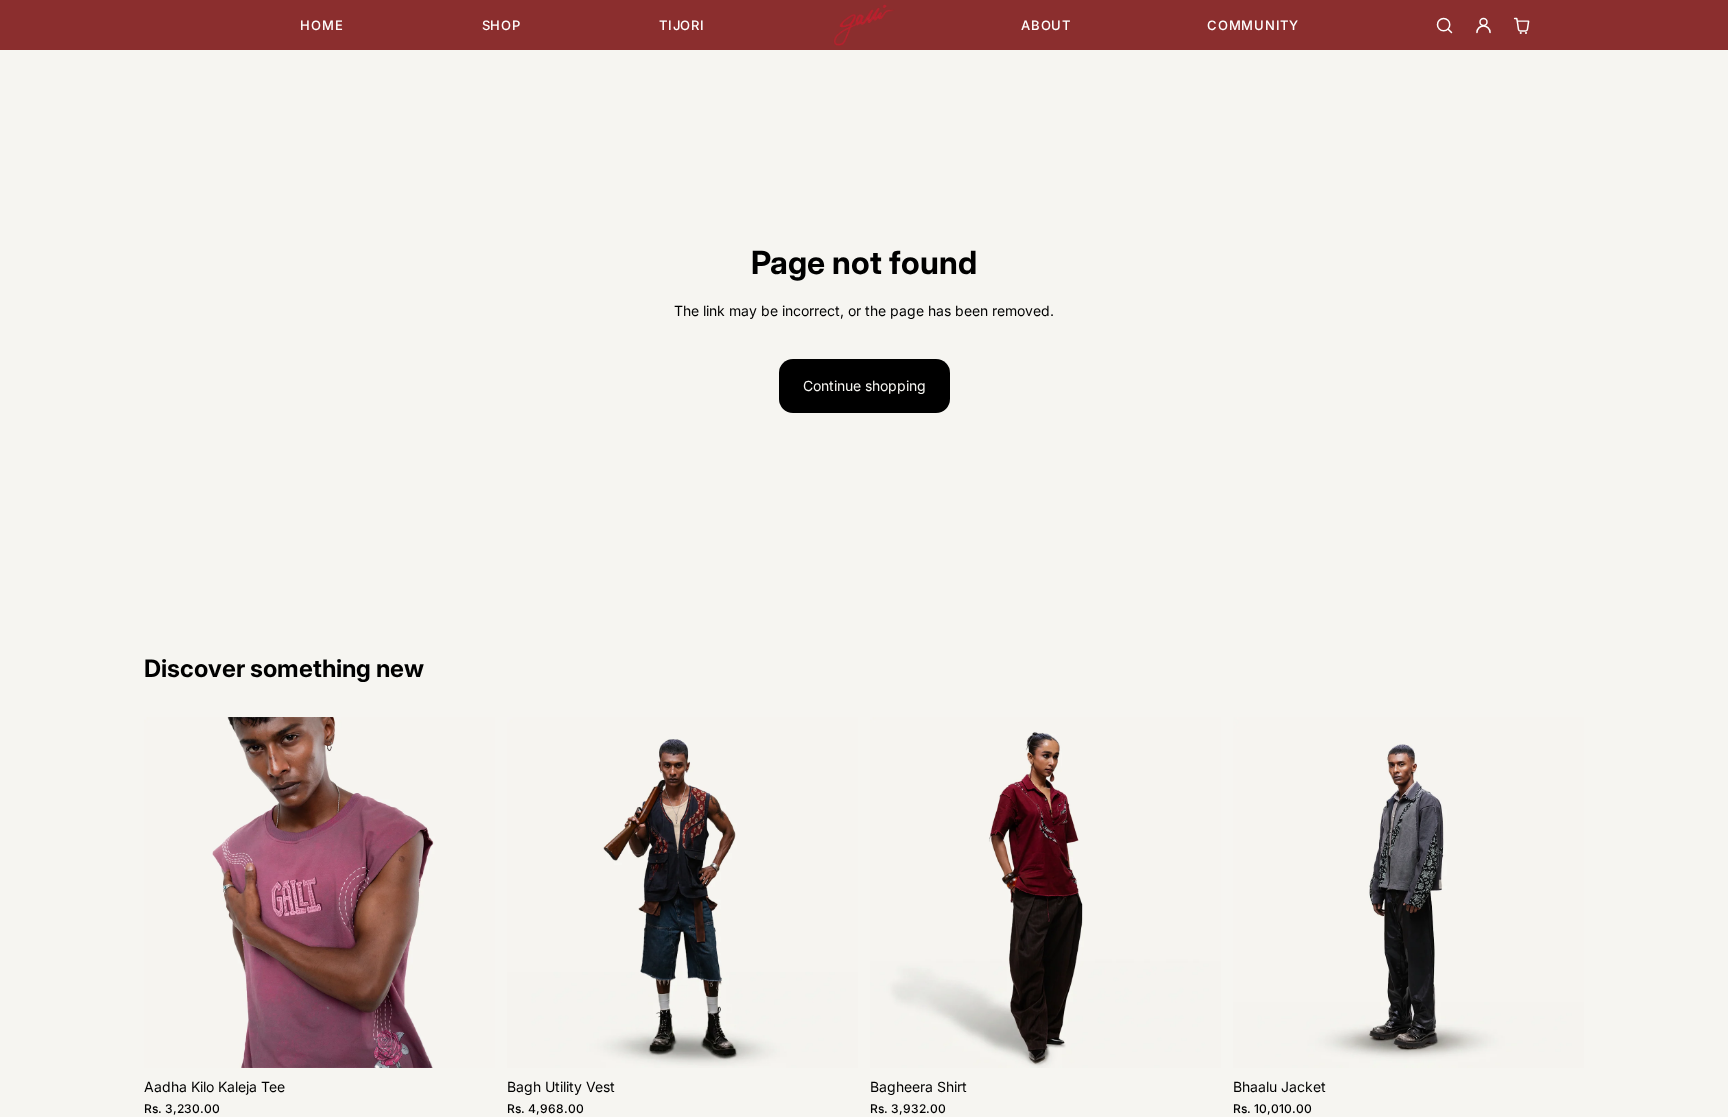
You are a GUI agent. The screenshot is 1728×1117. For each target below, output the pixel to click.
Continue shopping (864, 385)
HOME (321, 25)
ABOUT (1046, 25)
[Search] (1444, 25)
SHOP (501, 25)
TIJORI (682, 25)
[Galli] (864, 25)
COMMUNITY (1253, 25)
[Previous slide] (174, 892)
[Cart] (1522, 25)
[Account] (1483, 25)
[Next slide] (465, 892)
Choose (481, 1036)
